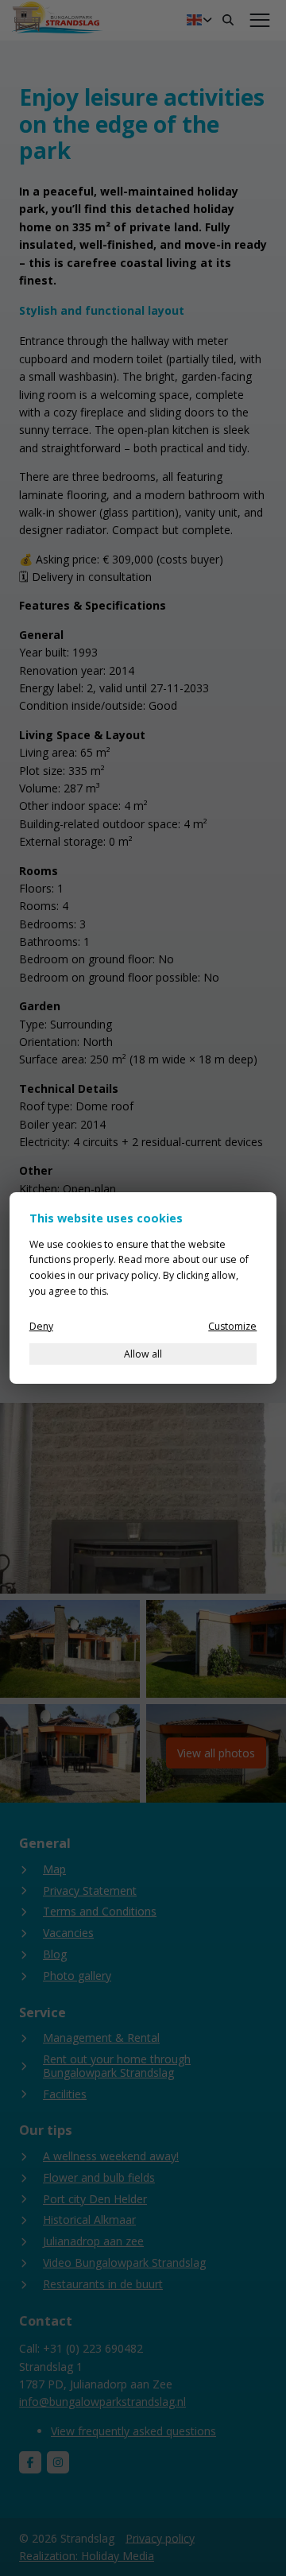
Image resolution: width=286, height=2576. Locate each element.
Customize (232, 1326)
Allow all (143, 1354)
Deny (41, 1326)
